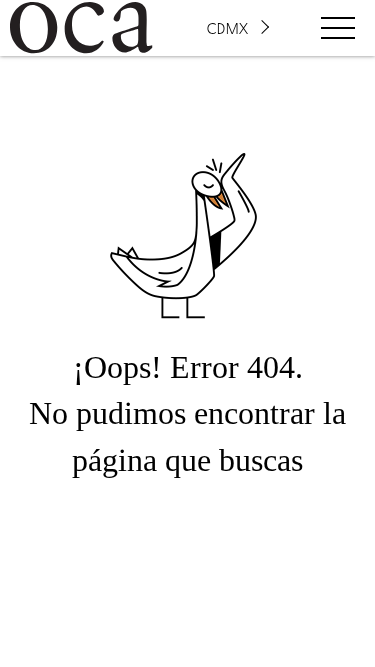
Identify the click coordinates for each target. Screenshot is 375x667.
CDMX (228, 28)
